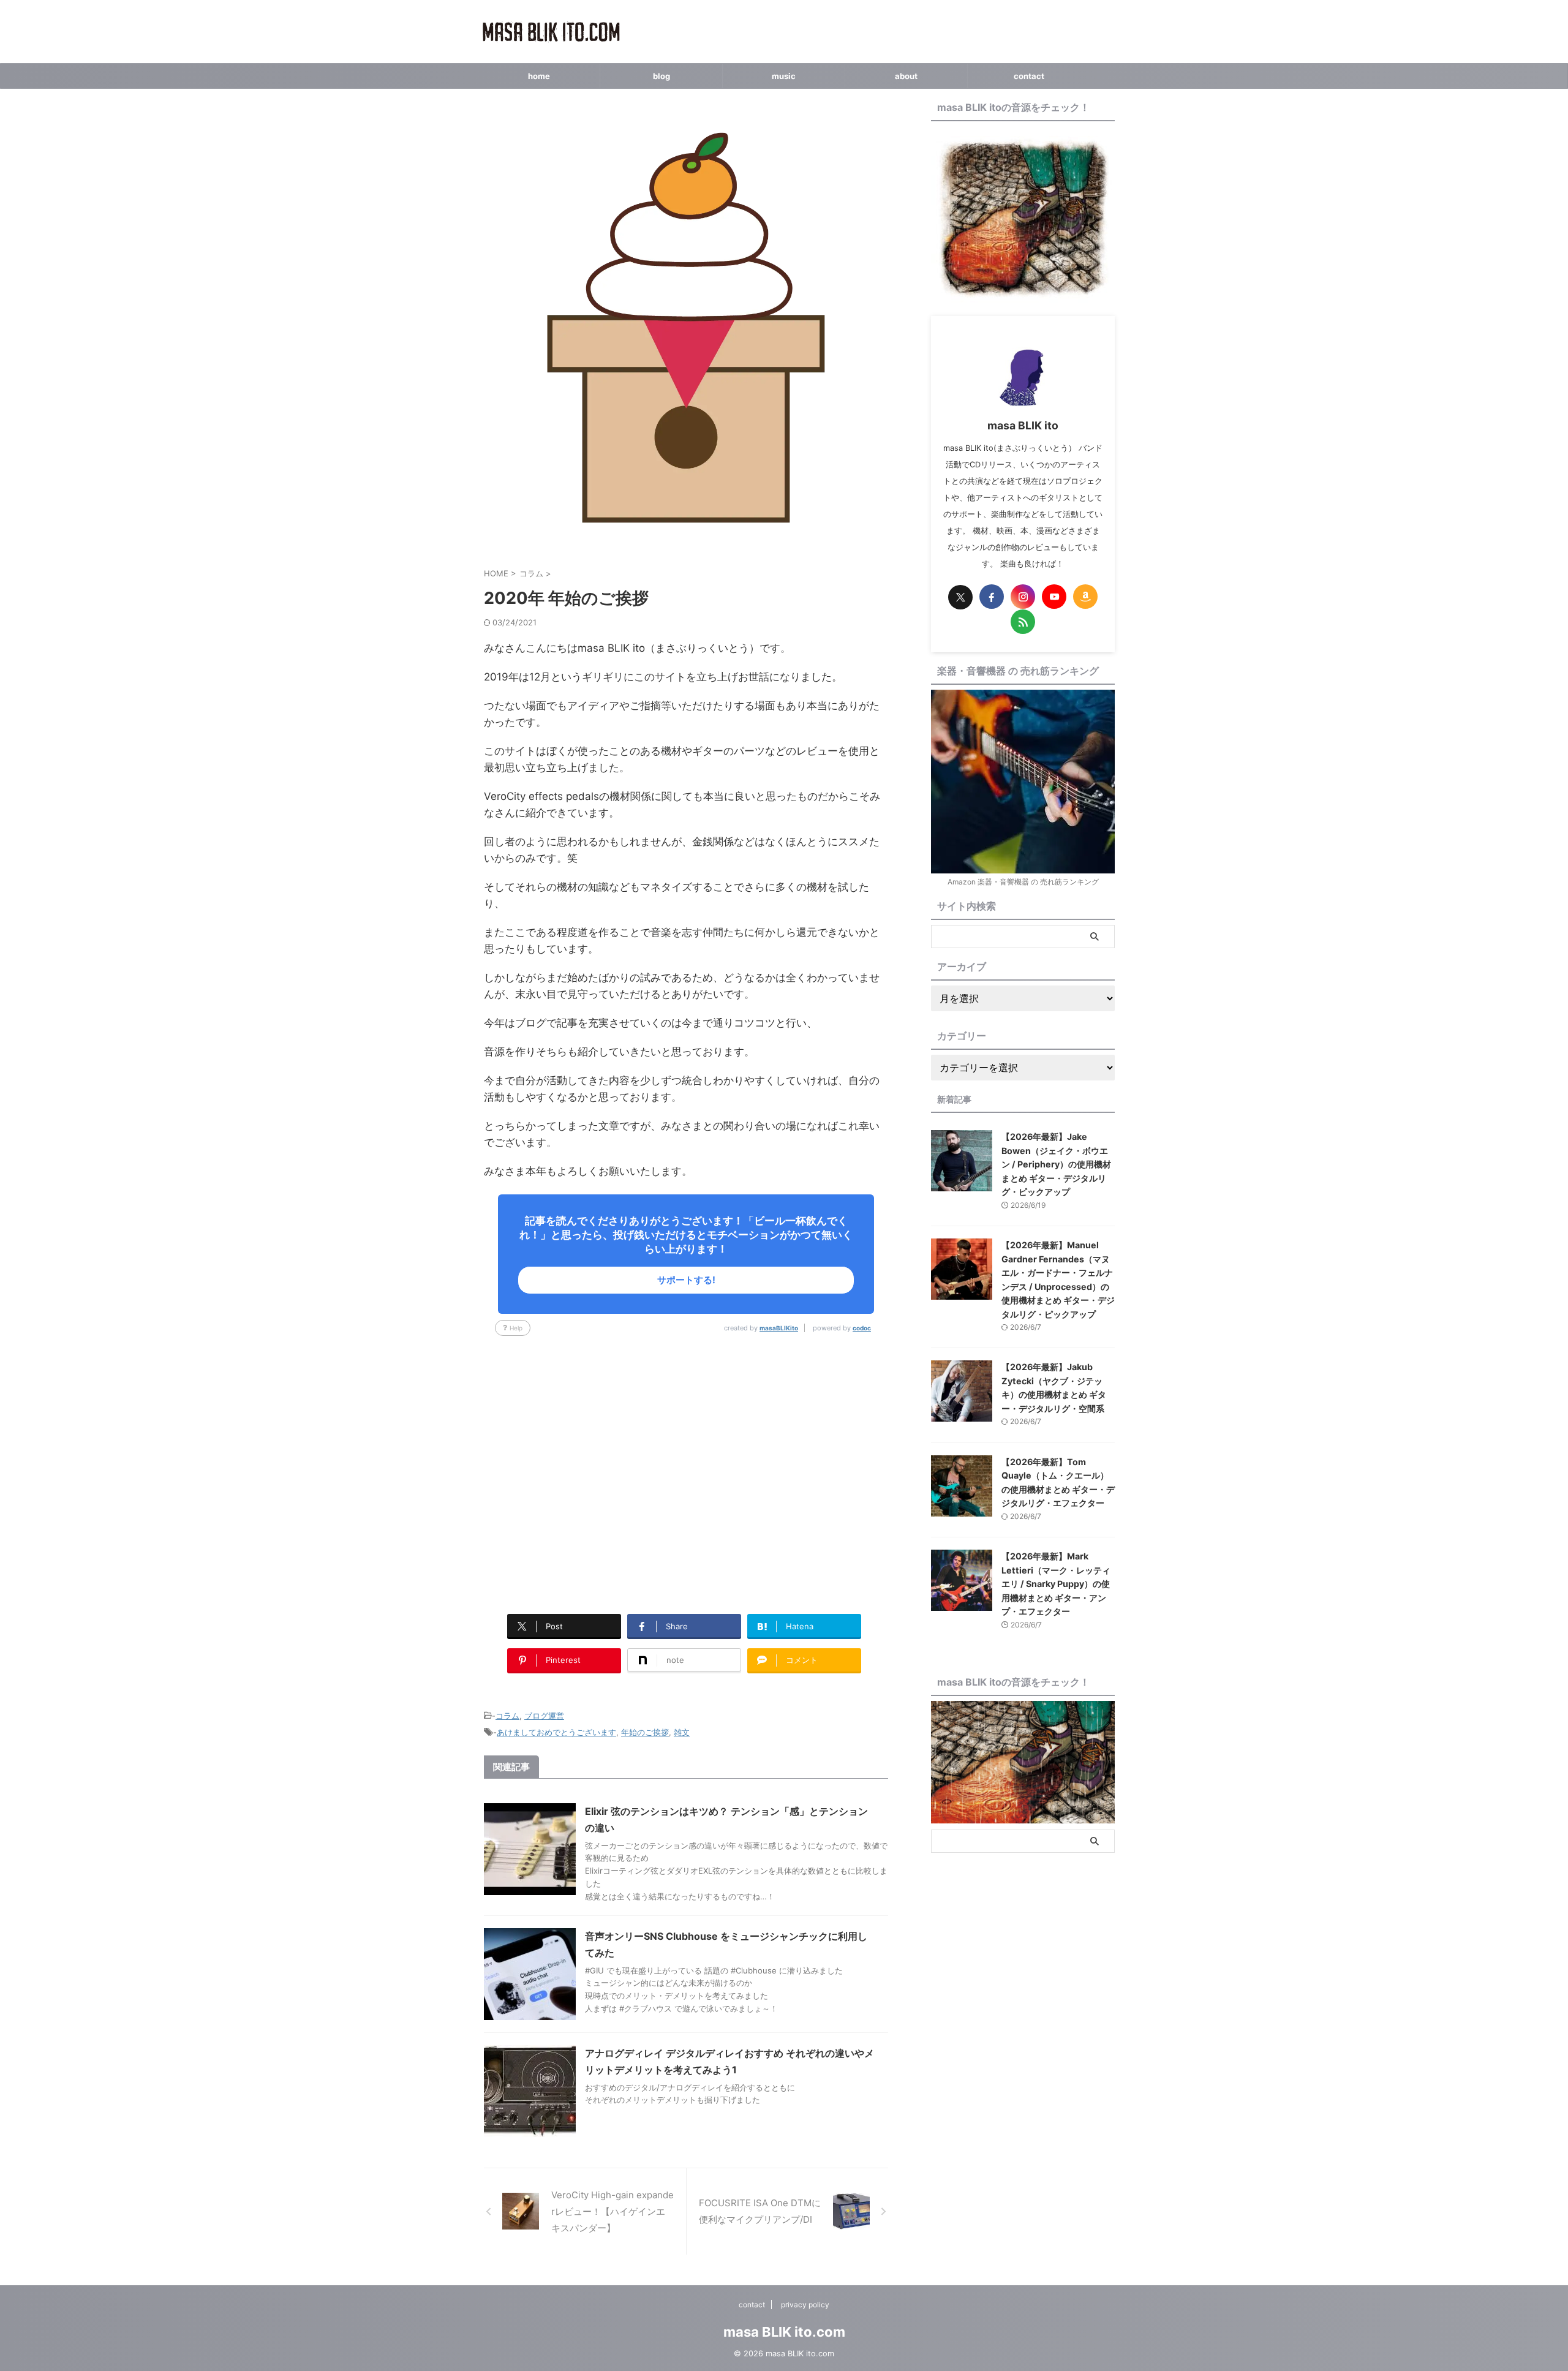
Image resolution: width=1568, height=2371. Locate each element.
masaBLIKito (779, 1328)
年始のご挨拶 (645, 1732)
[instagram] (1023, 597)
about (906, 76)
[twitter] (960, 597)
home (539, 76)
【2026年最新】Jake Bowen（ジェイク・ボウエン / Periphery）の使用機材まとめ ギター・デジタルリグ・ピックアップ (1056, 1164)
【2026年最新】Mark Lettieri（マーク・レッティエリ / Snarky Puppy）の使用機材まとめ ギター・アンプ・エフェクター (1056, 1584)
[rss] (1023, 622)
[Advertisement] (686, 1469)
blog (661, 76)
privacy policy (805, 2305)
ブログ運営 (544, 1716)
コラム (507, 1716)
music (784, 76)
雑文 (682, 1732)
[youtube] (1054, 597)
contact (1029, 76)
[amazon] (1085, 597)
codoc (862, 1328)
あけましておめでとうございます (556, 1732)
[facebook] (992, 597)
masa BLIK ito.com (784, 2332)
